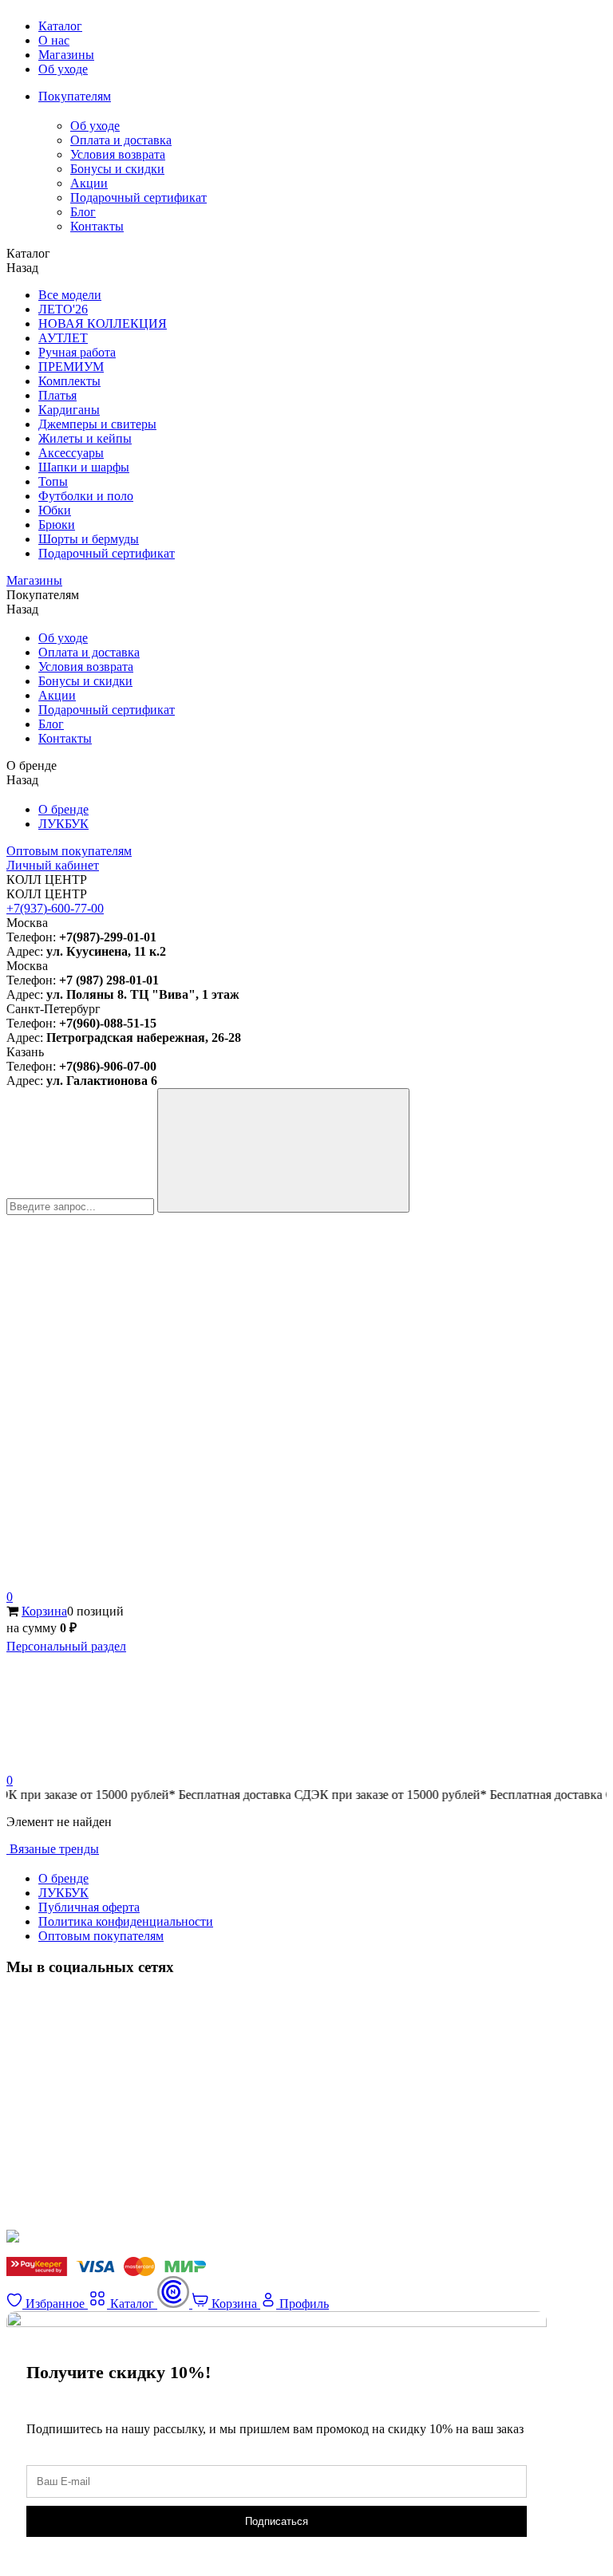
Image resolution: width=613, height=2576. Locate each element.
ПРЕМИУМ (71, 367)
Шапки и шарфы (84, 467)
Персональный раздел (66, 1646)
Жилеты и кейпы (85, 438)
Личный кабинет (53, 865)
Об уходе (63, 69)
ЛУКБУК (63, 824)
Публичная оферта (89, 1907)
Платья (57, 395)
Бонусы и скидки (117, 169)
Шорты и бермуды (89, 539)
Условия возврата (118, 154)
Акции (89, 183)
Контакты (97, 226)
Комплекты (69, 381)
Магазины (66, 55)
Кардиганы (69, 410)
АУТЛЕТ (63, 338)
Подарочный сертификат (138, 197)
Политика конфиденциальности (126, 1921)
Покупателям (75, 96)
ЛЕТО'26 (63, 309)
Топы (53, 481)
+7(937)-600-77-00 (55, 908)
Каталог (60, 26)
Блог (83, 212)
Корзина (44, 1611)
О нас (54, 40)
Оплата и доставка (121, 140)
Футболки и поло (86, 496)
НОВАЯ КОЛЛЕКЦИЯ (103, 323)
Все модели (70, 295)
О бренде (63, 809)
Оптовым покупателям (69, 851)
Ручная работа (77, 352)
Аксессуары (71, 453)
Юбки (55, 510)
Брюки (57, 525)
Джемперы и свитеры (97, 424)
